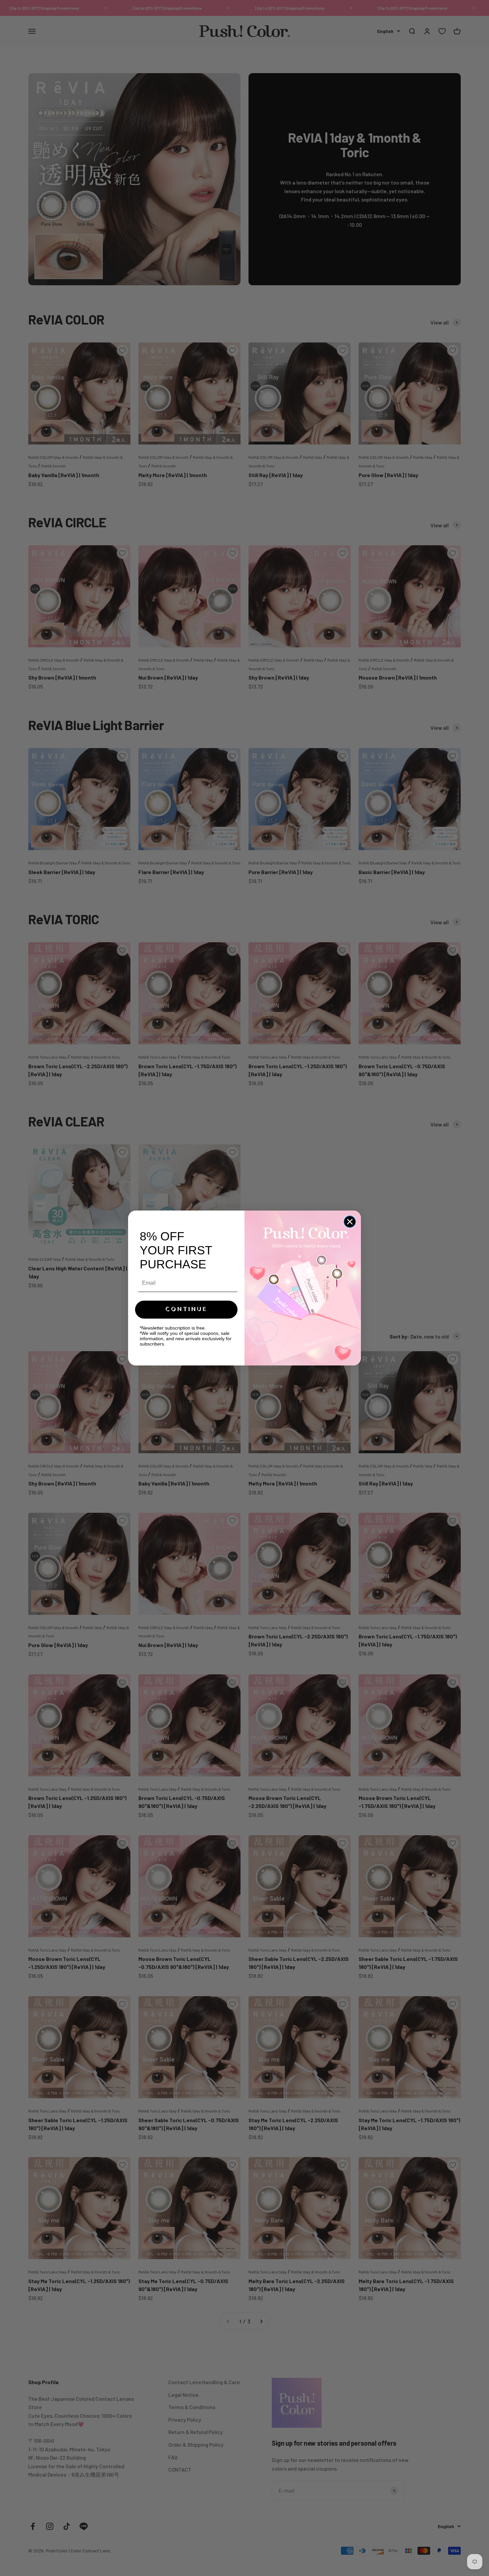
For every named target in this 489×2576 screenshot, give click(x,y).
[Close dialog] (350, 1222)
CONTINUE (186, 1309)
